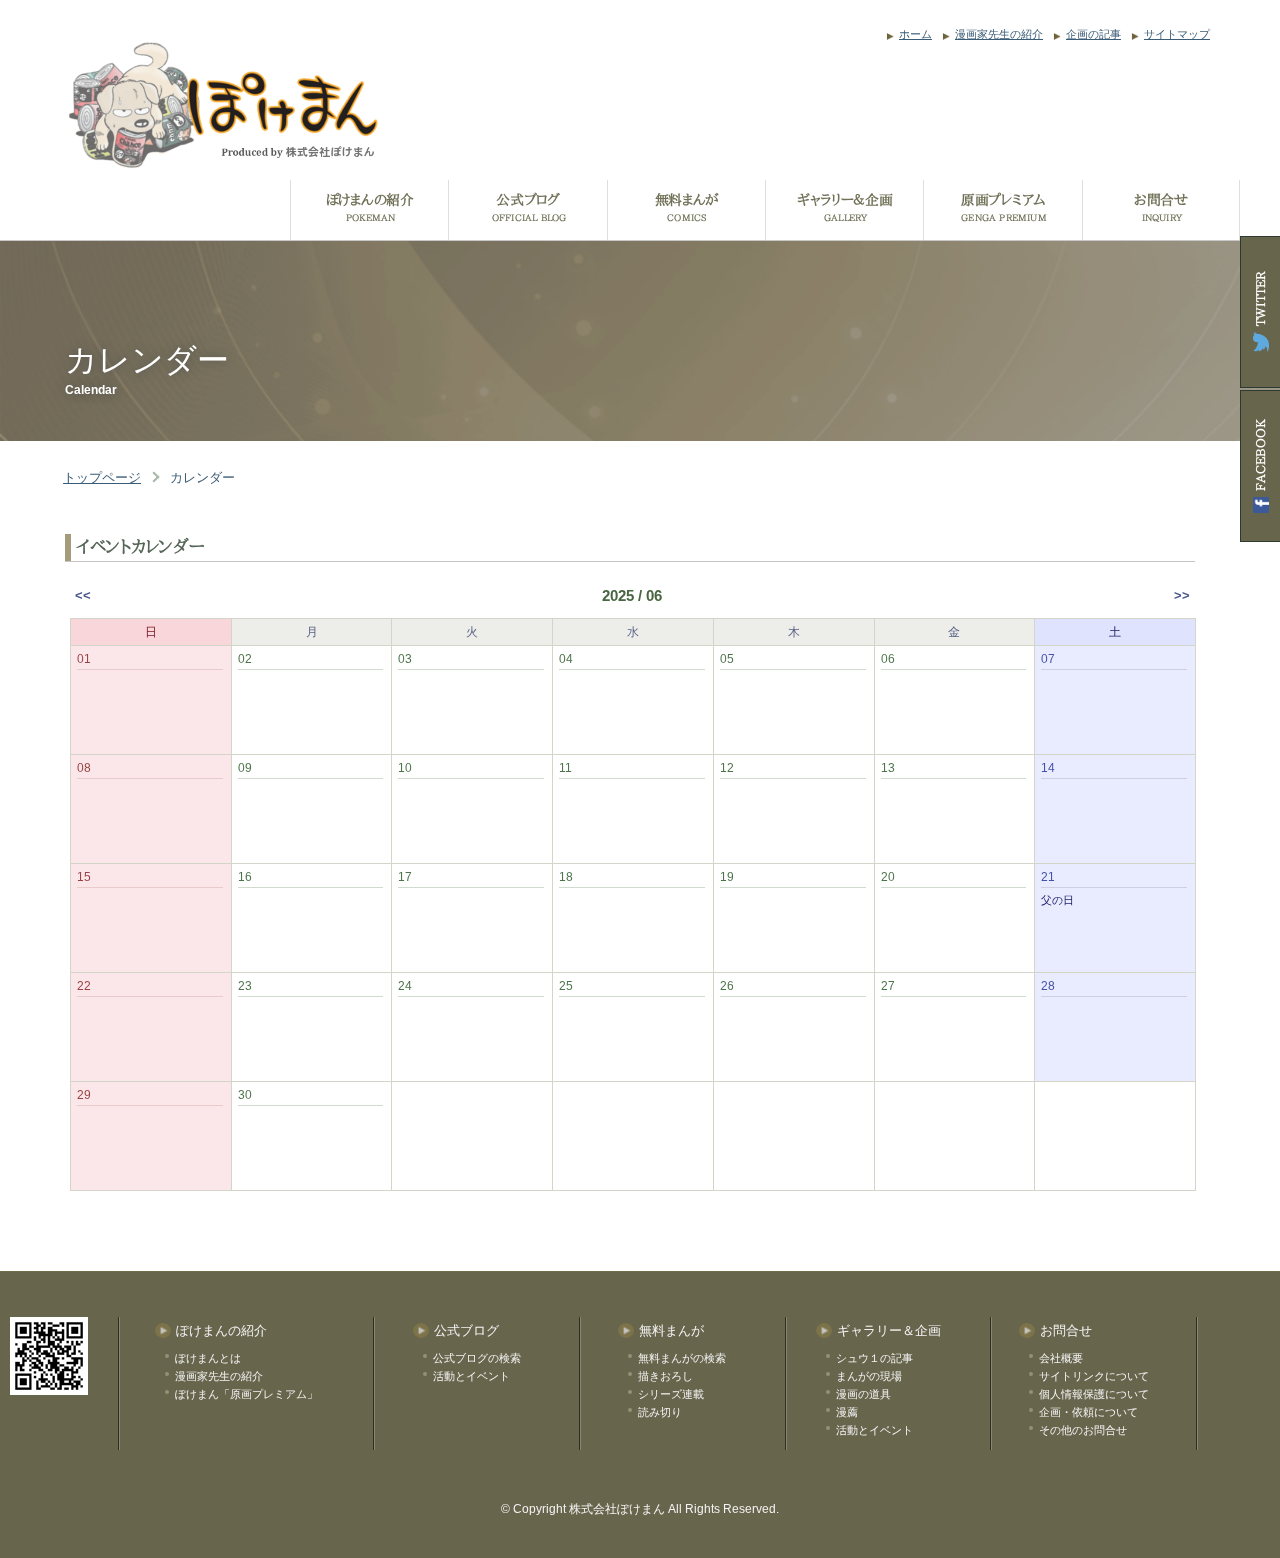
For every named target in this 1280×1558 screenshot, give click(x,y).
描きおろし (665, 1376)
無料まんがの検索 (682, 1358)
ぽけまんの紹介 (221, 1330)
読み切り (660, 1412)
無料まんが (671, 1330)
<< (83, 595)
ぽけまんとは (208, 1358)
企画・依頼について (1088, 1412)
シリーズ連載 (671, 1394)
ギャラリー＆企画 (889, 1330)
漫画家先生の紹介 (999, 34)
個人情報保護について (1094, 1394)
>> (1182, 595)
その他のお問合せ (1083, 1430)
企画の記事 (1093, 34)
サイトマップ (1177, 34)
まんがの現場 (869, 1376)
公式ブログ (466, 1330)
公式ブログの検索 (477, 1358)
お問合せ (1066, 1330)
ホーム (915, 34)
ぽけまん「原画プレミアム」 (246, 1394)
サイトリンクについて (1094, 1376)
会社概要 (1061, 1358)
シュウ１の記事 (874, 1358)
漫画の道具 (863, 1394)
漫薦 (847, 1412)
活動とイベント (471, 1376)
